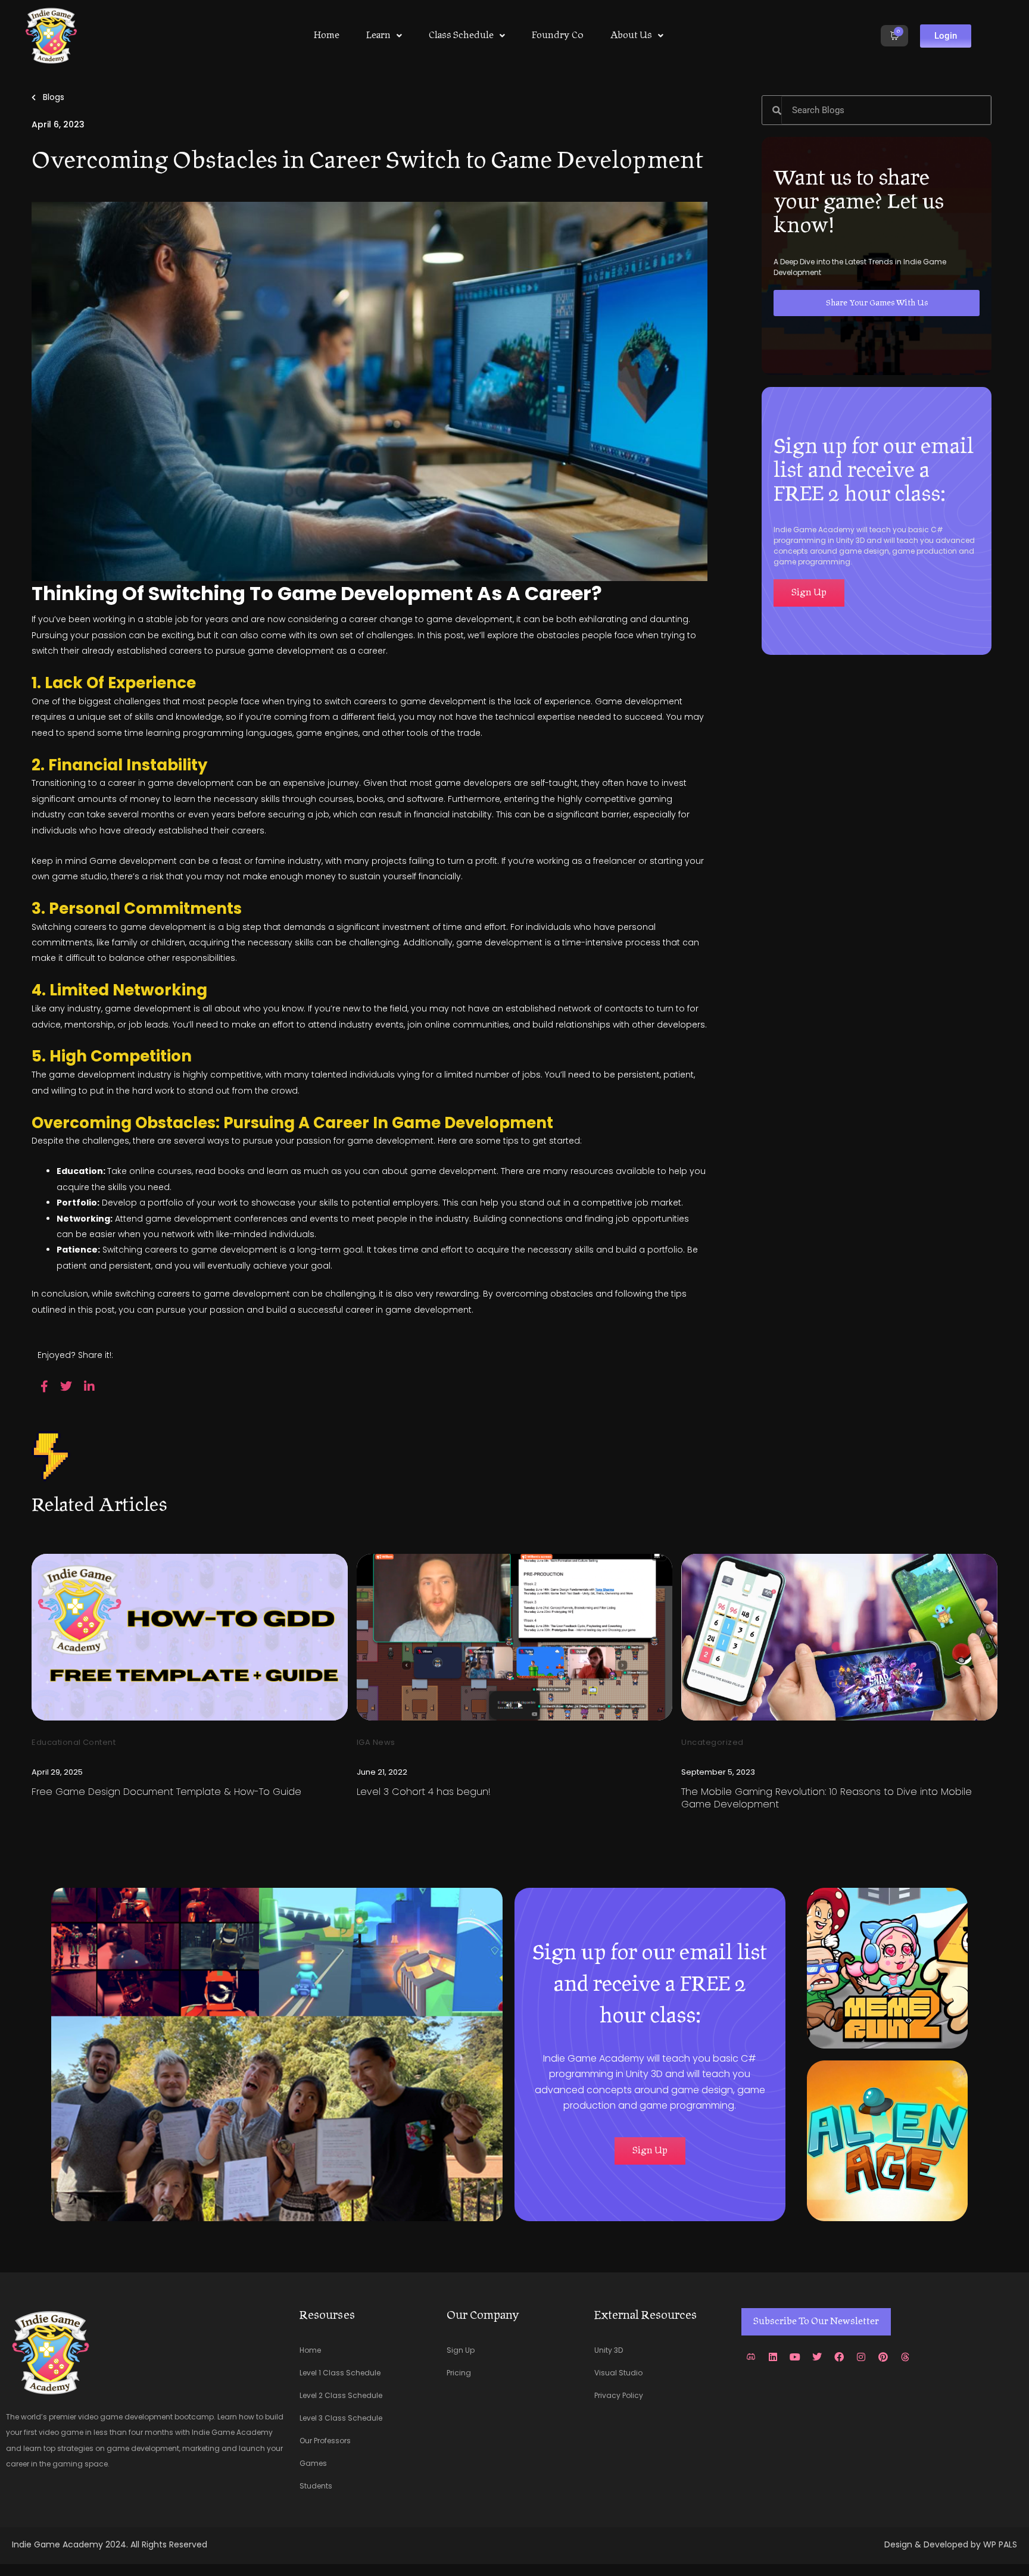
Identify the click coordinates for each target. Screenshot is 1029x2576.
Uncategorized (712, 1742)
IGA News (376, 1742)
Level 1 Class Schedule (340, 2373)
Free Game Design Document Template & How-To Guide (166, 1792)
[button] (384, 36)
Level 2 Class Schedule (341, 2395)
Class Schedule (461, 36)
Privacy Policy (619, 2395)
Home (327, 36)
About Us (631, 36)
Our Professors (325, 2441)
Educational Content (74, 1742)
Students (316, 2486)
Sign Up (461, 2350)
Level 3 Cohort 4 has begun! (424, 1792)
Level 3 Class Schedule (341, 2418)
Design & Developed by (934, 2544)
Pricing (459, 2373)
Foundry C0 (558, 36)
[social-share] (44, 1386)
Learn (378, 36)
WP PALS (1000, 2544)
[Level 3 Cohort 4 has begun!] (515, 1637)
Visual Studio (618, 2373)
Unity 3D (609, 2350)
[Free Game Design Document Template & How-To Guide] (190, 1637)
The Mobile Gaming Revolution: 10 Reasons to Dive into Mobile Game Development (827, 1798)
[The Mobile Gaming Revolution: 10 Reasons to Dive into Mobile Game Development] (839, 1637)
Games (313, 2463)
